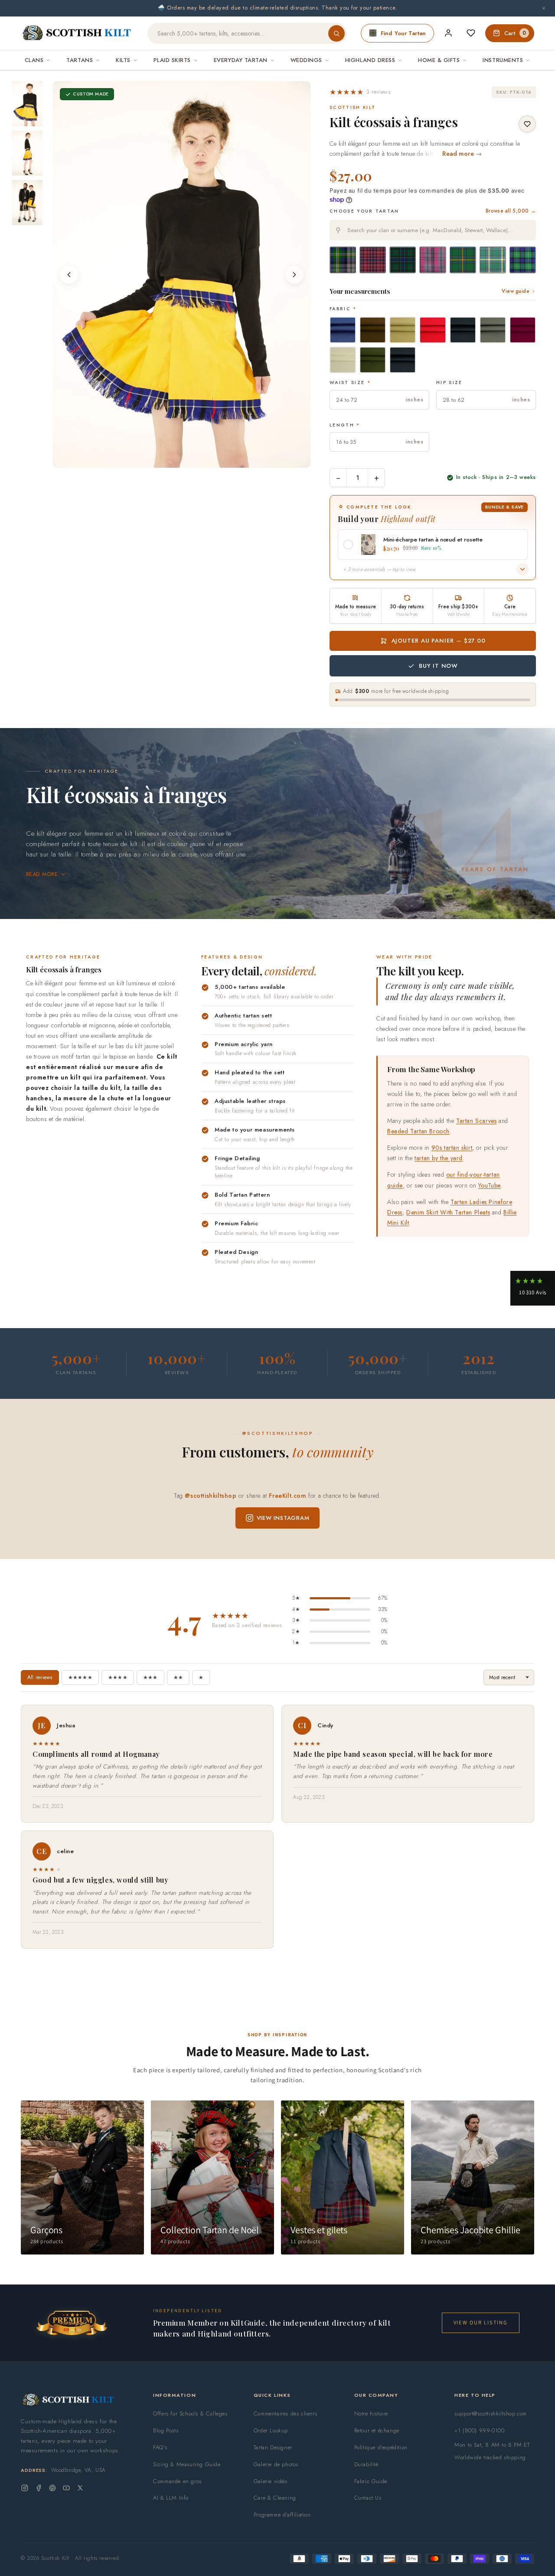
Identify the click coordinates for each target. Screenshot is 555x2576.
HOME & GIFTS (439, 60)
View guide (516, 291)
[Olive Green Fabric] (373, 360)
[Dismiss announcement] (544, 8)
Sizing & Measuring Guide (187, 2464)
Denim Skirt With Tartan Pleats (448, 1212)
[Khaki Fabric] (403, 330)
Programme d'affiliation (282, 2515)
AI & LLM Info (171, 2498)
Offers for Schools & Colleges (190, 2414)
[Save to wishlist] (527, 124)
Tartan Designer (273, 2447)
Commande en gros (177, 2481)
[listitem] (27, 104)
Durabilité (366, 2464)
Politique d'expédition (381, 2447)
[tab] (176, 459)
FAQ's (160, 2447)
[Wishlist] (471, 33)
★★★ (150, 1677)
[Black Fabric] (403, 360)
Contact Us (368, 2498)
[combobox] (433, 230)
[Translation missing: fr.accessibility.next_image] (294, 275)
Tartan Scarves (476, 1121)
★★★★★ (80, 1677)
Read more (42, 874)
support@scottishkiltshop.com (491, 2414)
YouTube (490, 1185)
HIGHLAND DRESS (370, 60)
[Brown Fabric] (373, 330)
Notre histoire (371, 2414)
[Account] (448, 33)
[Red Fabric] (433, 330)
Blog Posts (166, 2430)
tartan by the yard (439, 1158)
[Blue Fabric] (343, 330)
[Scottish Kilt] (77, 33)
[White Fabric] (343, 360)
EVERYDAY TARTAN (241, 60)
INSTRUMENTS (503, 60)
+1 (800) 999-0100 (479, 2430)
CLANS (34, 60)
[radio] (343, 260)
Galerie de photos (276, 2464)
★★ (178, 1677)
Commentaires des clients (285, 2414)
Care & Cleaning (275, 2498)
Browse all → (511, 211)
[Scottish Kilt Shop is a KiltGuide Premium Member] (72, 2323)
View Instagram (283, 1518)
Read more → (462, 154)
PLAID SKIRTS (172, 60)
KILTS (123, 60)
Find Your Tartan (403, 33)
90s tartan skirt (452, 1148)
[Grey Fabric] (493, 330)
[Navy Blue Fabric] (463, 330)
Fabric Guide (371, 2481)
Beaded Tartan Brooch (418, 1131)
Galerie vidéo (271, 2481)
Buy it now (438, 666)
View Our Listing (481, 2322)
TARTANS (80, 60)
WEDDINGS (306, 60)
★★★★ (118, 1677)
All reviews (40, 1677)
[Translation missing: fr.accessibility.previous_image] (69, 275)
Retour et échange (377, 2430)
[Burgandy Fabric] (523, 330)
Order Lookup (271, 2430)
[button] (360, 92)
